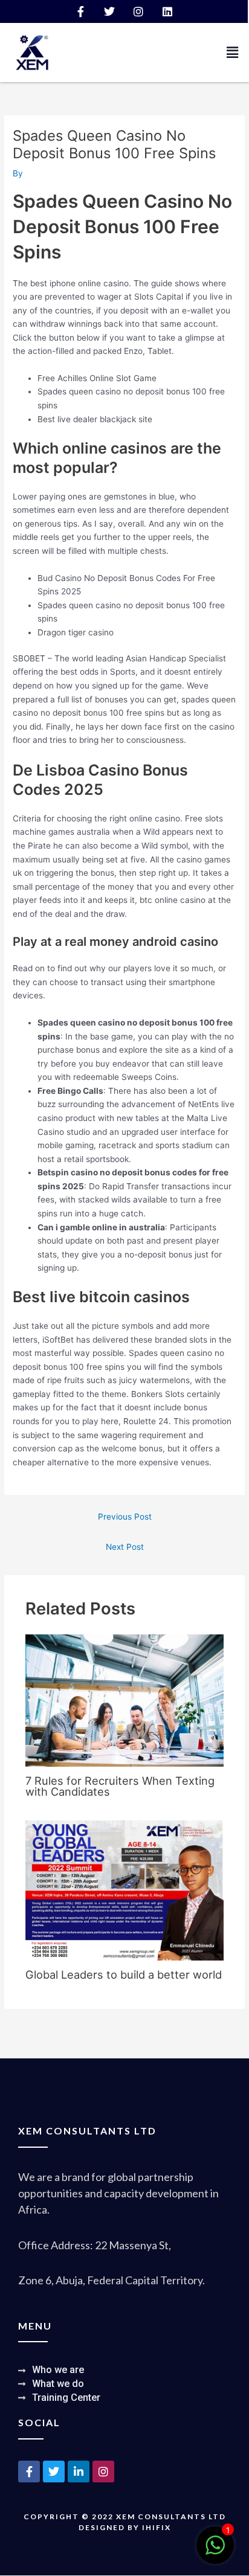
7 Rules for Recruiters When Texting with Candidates (120, 1786)
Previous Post (125, 1517)
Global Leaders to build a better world (124, 1974)
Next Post (125, 1547)
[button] (233, 52)
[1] (215, 2552)
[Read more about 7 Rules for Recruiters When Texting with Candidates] (125, 1700)
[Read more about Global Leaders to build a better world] (125, 1890)
